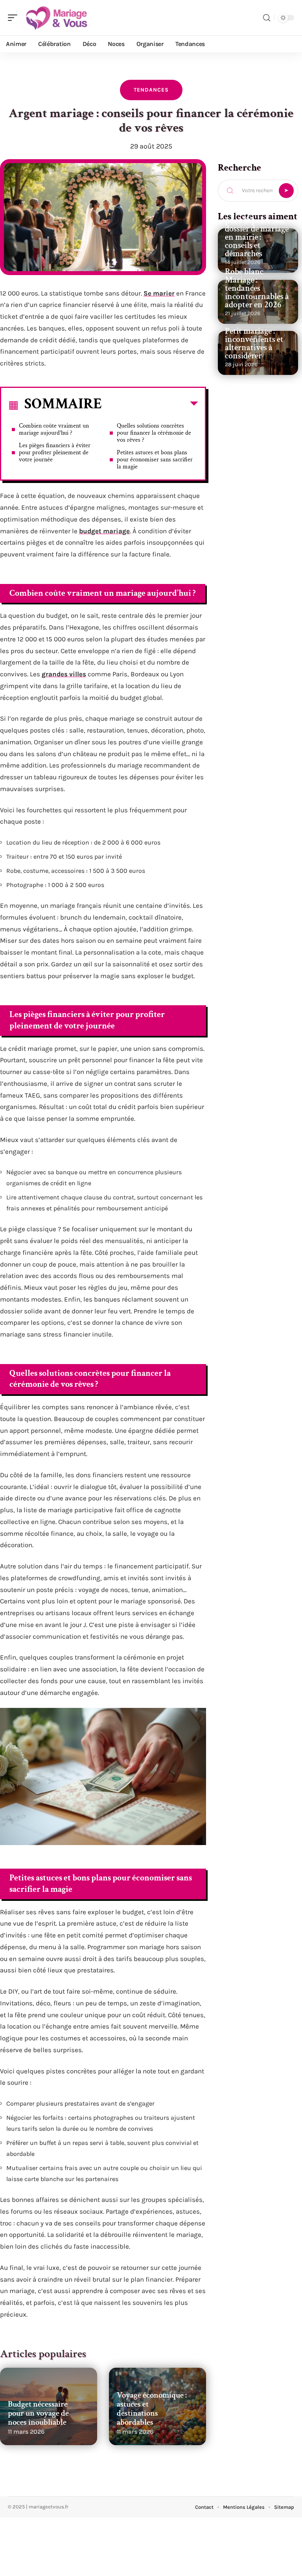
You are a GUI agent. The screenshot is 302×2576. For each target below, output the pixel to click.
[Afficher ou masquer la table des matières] (150, 405)
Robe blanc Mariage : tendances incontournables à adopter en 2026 (257, 288)
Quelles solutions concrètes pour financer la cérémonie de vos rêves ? (154, 433)
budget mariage (104, 531)
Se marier (159, 293)
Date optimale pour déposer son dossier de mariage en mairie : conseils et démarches (257, 233)
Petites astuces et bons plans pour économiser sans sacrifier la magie (155, 460)
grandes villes (64, 674)
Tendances (151, 90)
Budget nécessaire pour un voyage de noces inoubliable (38, 2413)
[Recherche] (267, 18)
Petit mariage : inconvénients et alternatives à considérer (254, 343)
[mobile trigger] (15, 18)
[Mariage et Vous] (57, 18)
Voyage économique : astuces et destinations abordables (152, 2409)
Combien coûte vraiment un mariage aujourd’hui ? (54, 429)
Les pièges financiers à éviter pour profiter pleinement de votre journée (55, 453)
